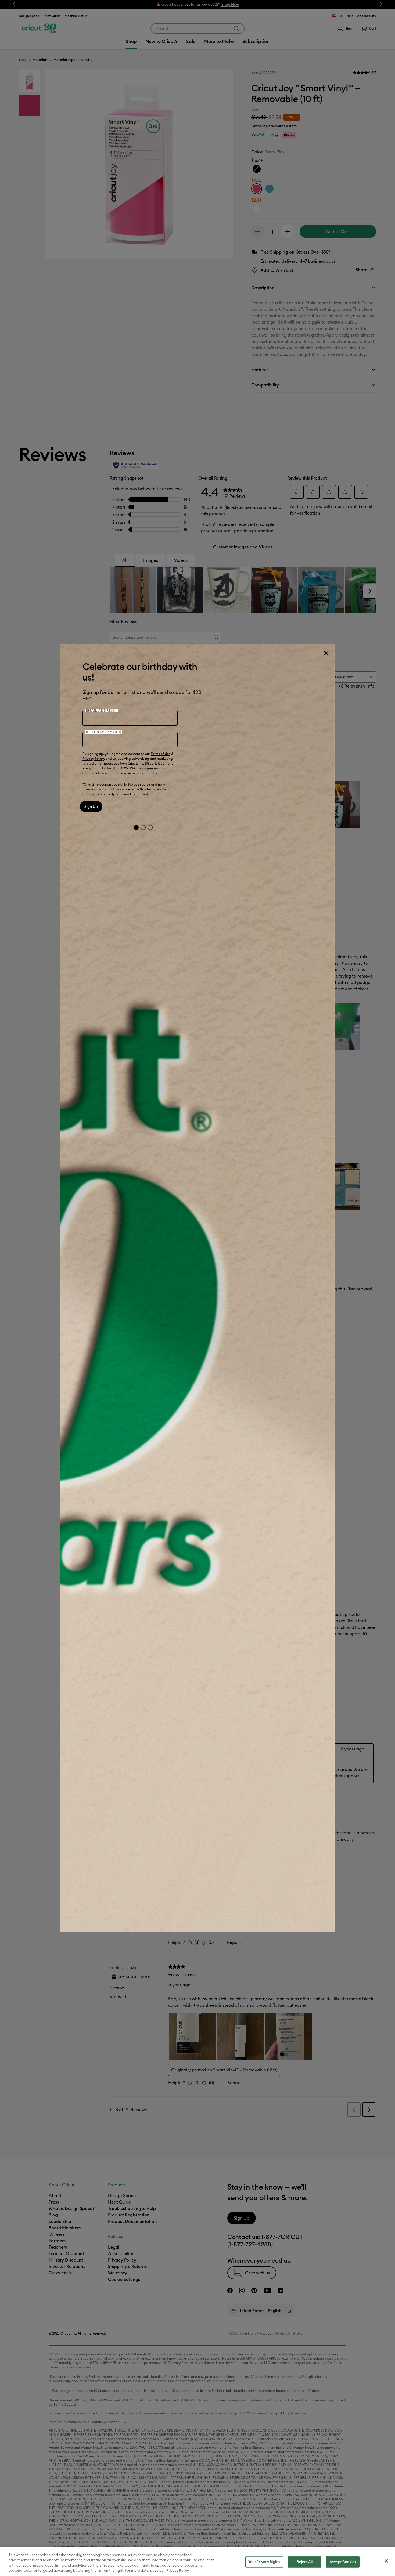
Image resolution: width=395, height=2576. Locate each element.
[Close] (326, 653)
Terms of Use (161, 754)
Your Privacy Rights (264, 2562)
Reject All (304, 2562)
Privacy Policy (93, 759)
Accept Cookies (343, 2562)
